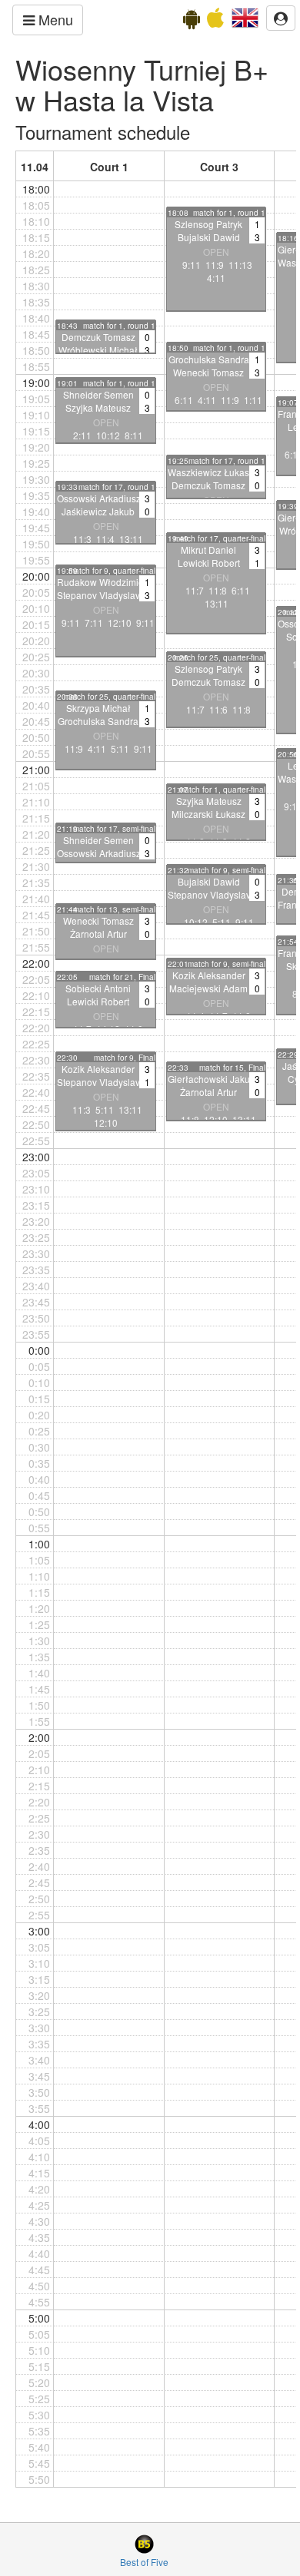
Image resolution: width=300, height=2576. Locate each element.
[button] (245, 16)
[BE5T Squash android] (192, 22)
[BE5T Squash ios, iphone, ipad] (215, 22)
